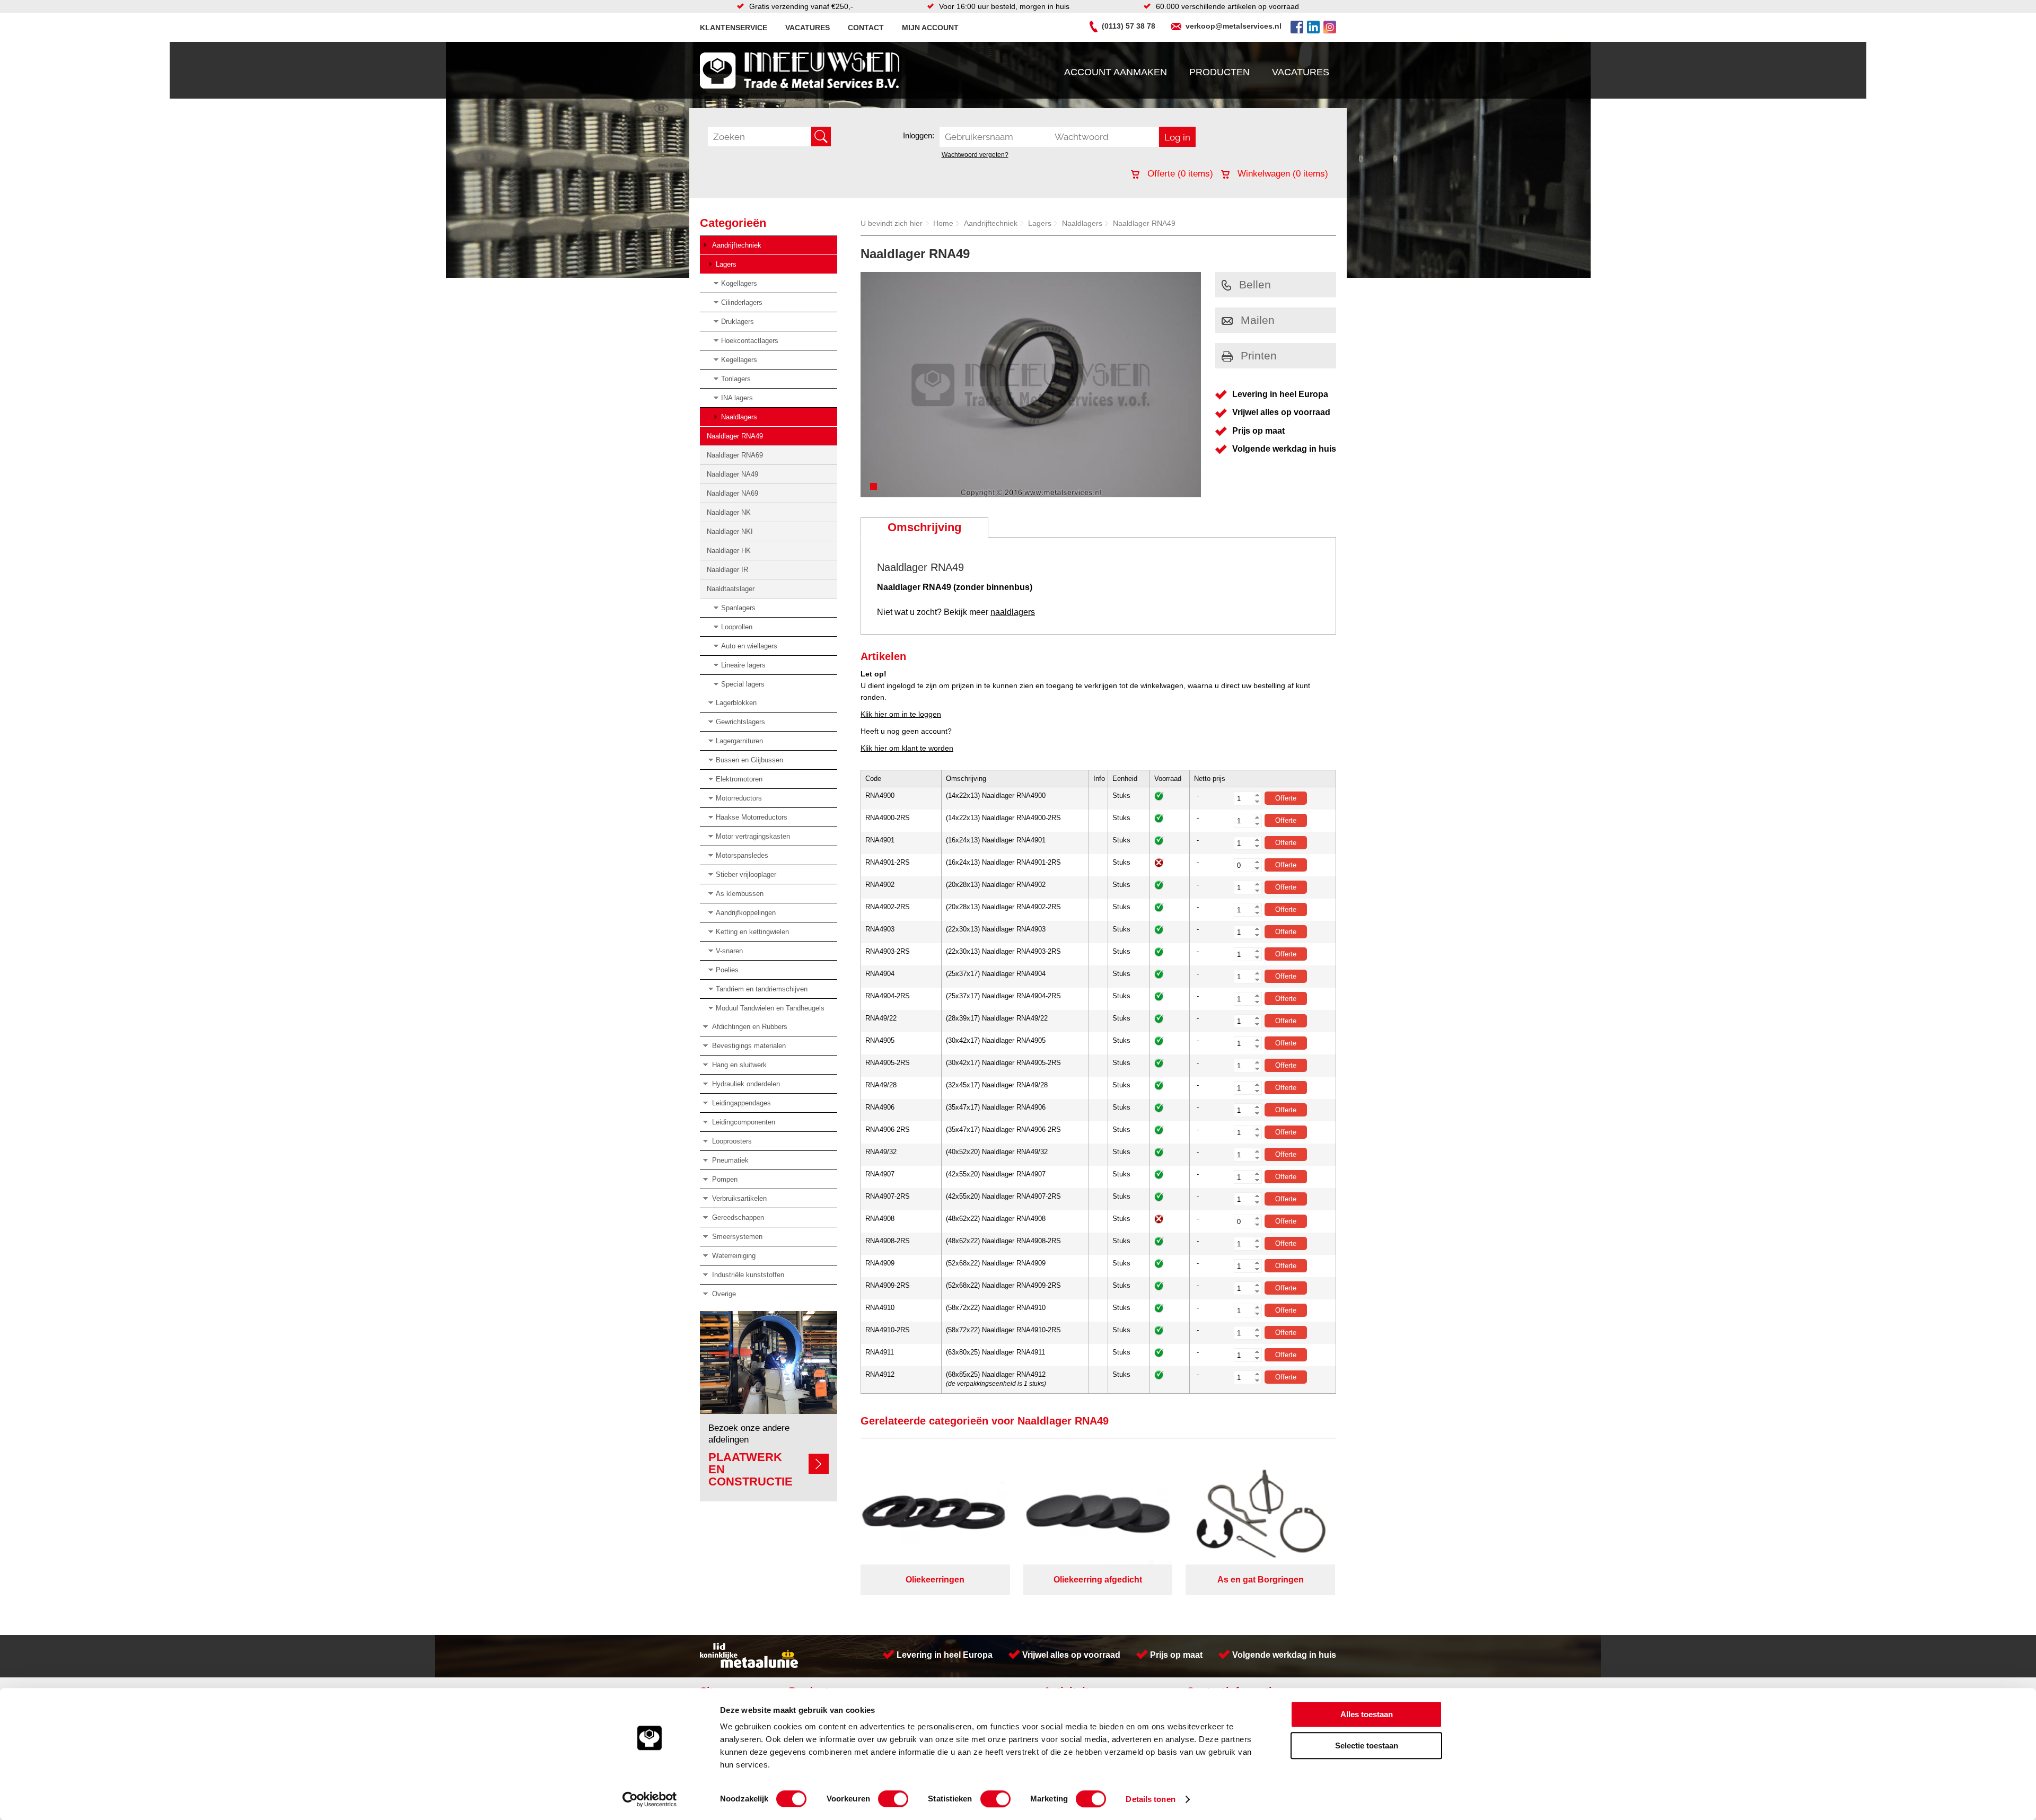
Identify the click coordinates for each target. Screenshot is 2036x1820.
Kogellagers (739, 283)
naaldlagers (1013, 612)
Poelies (727, 970)
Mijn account (930, 28)
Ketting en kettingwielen (752, 932)
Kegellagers (739, 360)
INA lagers (737, 398)
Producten (1219, 72)
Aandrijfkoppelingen (746, 913)
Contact (866, 28)
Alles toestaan (1367, 1714)
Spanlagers (738, 608)
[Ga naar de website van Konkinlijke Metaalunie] (749, 1665)
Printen (1259, 355)
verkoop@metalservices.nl (1234, 26)
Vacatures (808, 28)
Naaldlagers (739, 417)
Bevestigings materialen (749, 1046)
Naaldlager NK (729, 512)
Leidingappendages (741, 1103)
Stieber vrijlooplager (746, 874)
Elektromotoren (739, 779)
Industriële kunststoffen (748, 1275)
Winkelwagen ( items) (1282, 174)
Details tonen (1150, 1799)
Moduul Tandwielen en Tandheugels (770, 1008)
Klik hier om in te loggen (901, 714)
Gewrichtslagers (740, 722)
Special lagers (743, 684)
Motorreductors (739, 798)
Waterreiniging (734, 1256)
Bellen (1255, 284)
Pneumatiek (730, 1160)
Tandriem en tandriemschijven (762, 989)
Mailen (1258, 320)
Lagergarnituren (739, 741)
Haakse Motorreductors (752, 817)
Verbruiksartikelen (739, 1198)
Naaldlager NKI (730, 531)
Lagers (726, 264)
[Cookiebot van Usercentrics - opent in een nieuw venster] (650, 1799)
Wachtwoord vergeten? (975, 155)
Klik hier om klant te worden (907, 748)
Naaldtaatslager (731, 589)
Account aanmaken (1116, 72)
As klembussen (740, 894)
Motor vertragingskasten (753, 836)
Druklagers (738, 322)
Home (943, 223)
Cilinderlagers (742, 302)
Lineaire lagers (743, 665)
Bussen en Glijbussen (749, 760)
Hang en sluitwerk (739, 1065)
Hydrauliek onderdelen (746, 1084)
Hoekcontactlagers (750, 341)
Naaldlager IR (727, 570)
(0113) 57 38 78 (1129, 26)
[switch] (893, 1799)
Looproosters (732, 1141)
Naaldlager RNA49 (735, 436)
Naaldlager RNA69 (735, 455)
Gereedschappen (738, 1217)
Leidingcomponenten (744, 1122)
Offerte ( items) (1179, 174)
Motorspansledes (742, 855)
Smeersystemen (737, 1237)
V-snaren (729, 951)
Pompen (725, 1179)
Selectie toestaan (1367, 1746)
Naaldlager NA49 (732, 474)
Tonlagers (736, 379)
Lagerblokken (736, 703)
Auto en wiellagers (749, 646)
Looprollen (737, 627)
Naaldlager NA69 (732, 493)
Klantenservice (734, 28)
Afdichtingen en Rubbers (750, 1027)
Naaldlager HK (729, 551)
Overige (724, 1294)
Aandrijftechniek (737, 245)
